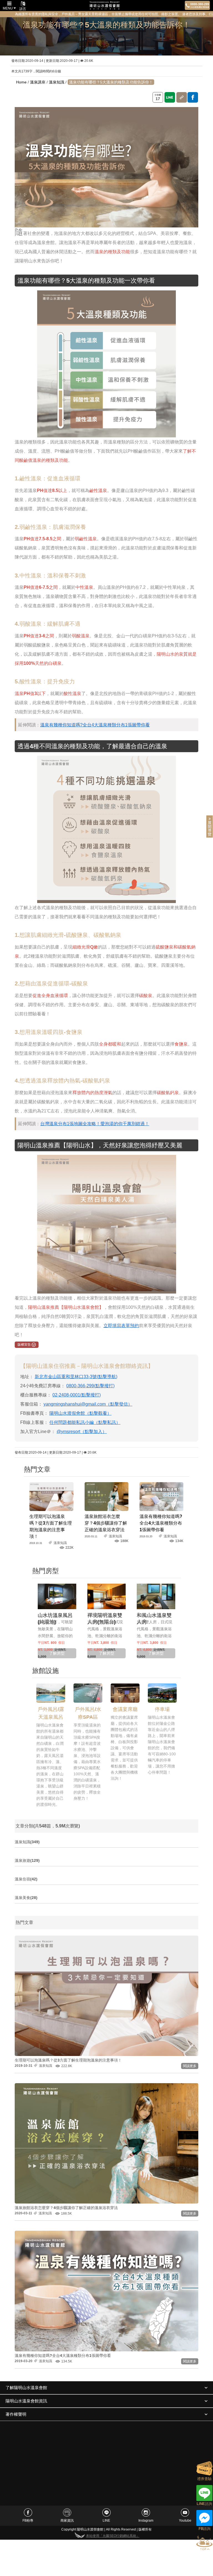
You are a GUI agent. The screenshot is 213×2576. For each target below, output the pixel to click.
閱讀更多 (190, 2066)
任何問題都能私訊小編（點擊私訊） (85, 1422)
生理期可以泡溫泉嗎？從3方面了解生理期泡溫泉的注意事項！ (68, 2060)
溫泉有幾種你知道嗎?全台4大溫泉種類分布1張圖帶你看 (95, 725)
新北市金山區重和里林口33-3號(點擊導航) (76, 1377)
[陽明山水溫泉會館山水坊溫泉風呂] (57, 1596)
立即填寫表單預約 (121, 1326)
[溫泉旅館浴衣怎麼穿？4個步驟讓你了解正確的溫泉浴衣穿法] (106, 1496)
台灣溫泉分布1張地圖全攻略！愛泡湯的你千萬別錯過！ (95, 1124)
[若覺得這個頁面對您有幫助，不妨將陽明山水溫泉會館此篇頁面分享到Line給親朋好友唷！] (170, 97)
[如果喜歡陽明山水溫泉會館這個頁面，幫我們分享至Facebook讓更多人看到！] (193, 97)
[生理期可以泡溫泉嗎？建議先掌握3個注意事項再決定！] (51, 1496)
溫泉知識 (57, 82)
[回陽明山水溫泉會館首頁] (105, 6)
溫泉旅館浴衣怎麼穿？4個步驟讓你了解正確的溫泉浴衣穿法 (106, 1523)
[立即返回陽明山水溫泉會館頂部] (204, 2543)
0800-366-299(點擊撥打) (90, 1386)
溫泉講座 (38, 82)
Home (21, 82)
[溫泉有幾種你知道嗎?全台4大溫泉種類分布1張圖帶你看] (161, 1496)
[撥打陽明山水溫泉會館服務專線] (197, 5)
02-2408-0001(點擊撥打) (77, 1395)
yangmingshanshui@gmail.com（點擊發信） (88, 1404)
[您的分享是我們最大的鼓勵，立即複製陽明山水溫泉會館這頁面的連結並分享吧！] (182, 97)
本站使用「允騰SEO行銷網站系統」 (113, 2536)
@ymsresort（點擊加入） (82, 1432)
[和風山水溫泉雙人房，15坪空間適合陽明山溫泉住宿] (156, 1596)
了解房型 (57, 1653)
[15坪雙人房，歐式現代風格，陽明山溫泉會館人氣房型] (106, 1596)
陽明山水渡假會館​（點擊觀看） (80, 1413)
